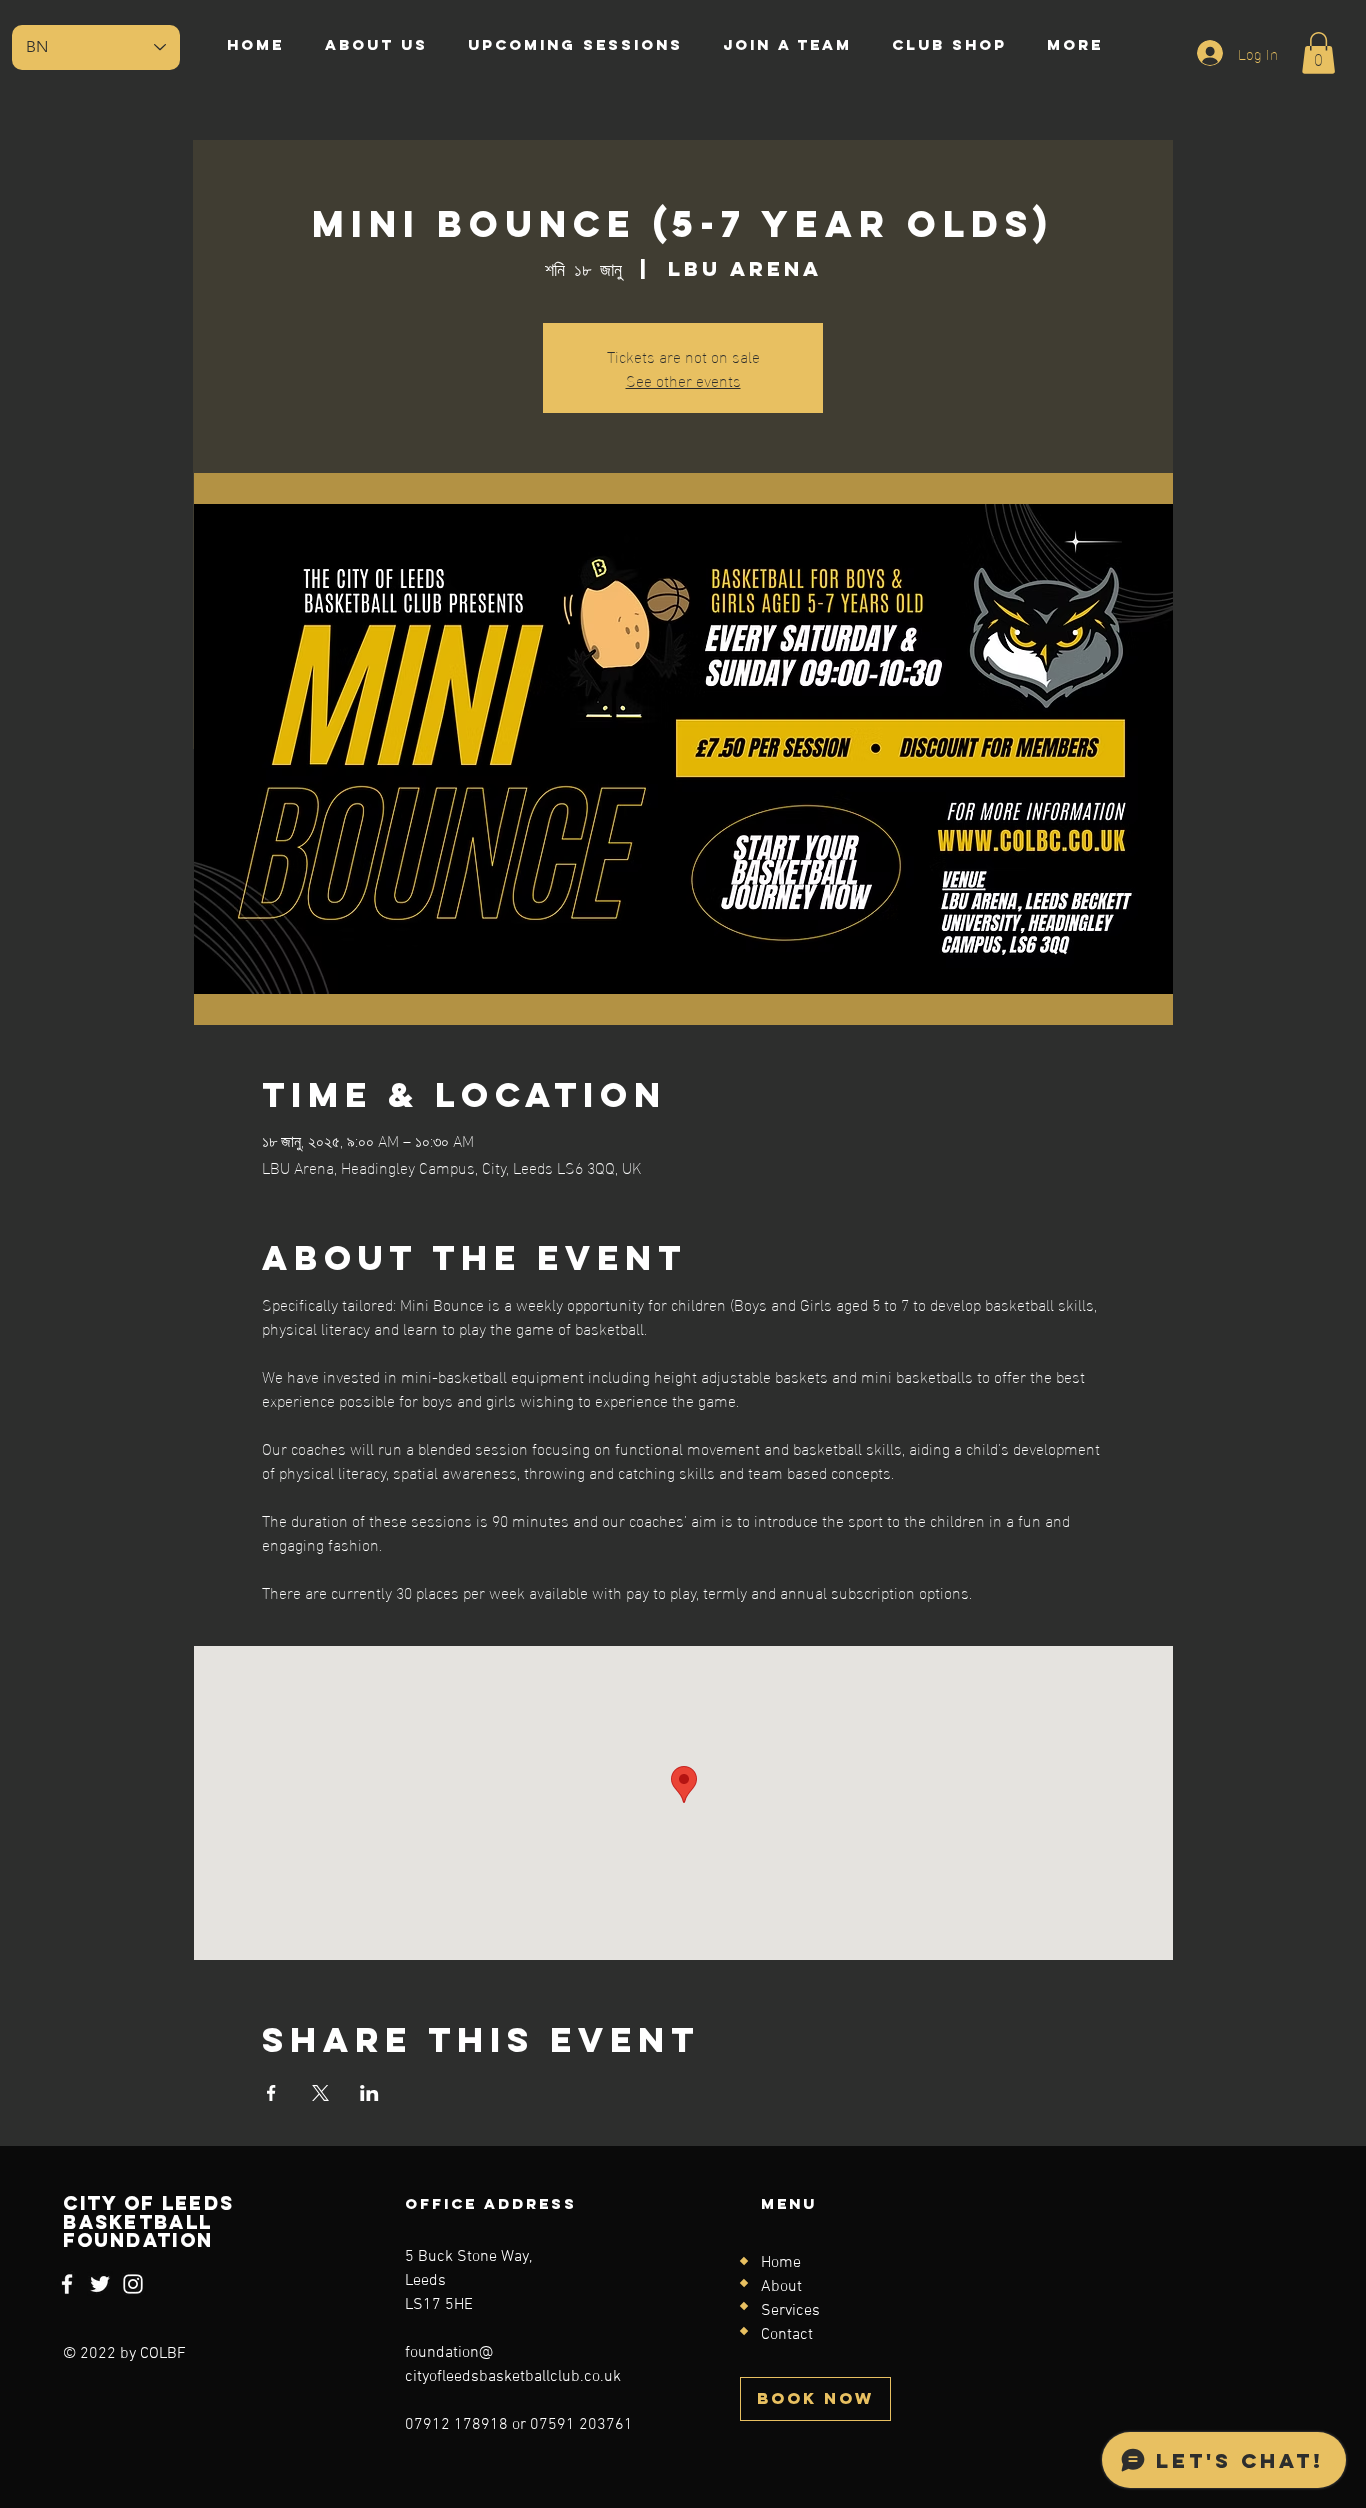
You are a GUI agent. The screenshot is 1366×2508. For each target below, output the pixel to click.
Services (790, 2311)
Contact (787, 2335)
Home (781, 2263)
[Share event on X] (320, 2093)
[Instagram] (133, 2284)
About (781, 2287)
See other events (683, 379)
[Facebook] (67, 2284)
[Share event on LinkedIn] (369, 2093)
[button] (1318, 53)
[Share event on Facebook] (271, 2093)
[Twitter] (100, 2284)
